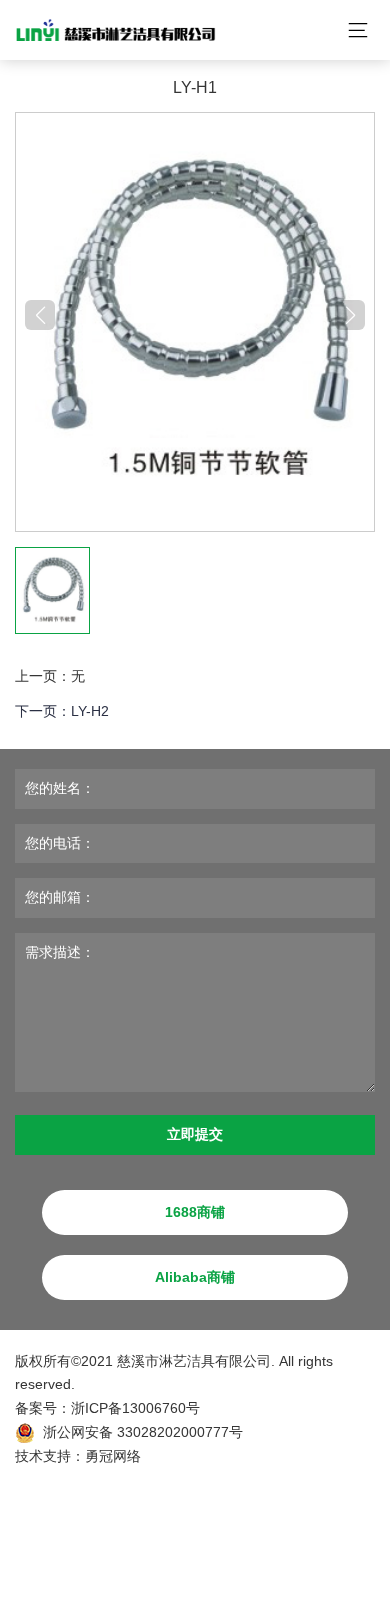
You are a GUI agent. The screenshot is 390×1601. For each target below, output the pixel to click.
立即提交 (195, 1134)
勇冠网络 (113, 1456)
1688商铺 (195, 1212)
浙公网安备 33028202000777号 (143, 1432)
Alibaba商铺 (195, 1277)
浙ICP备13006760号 (135, 1408)
